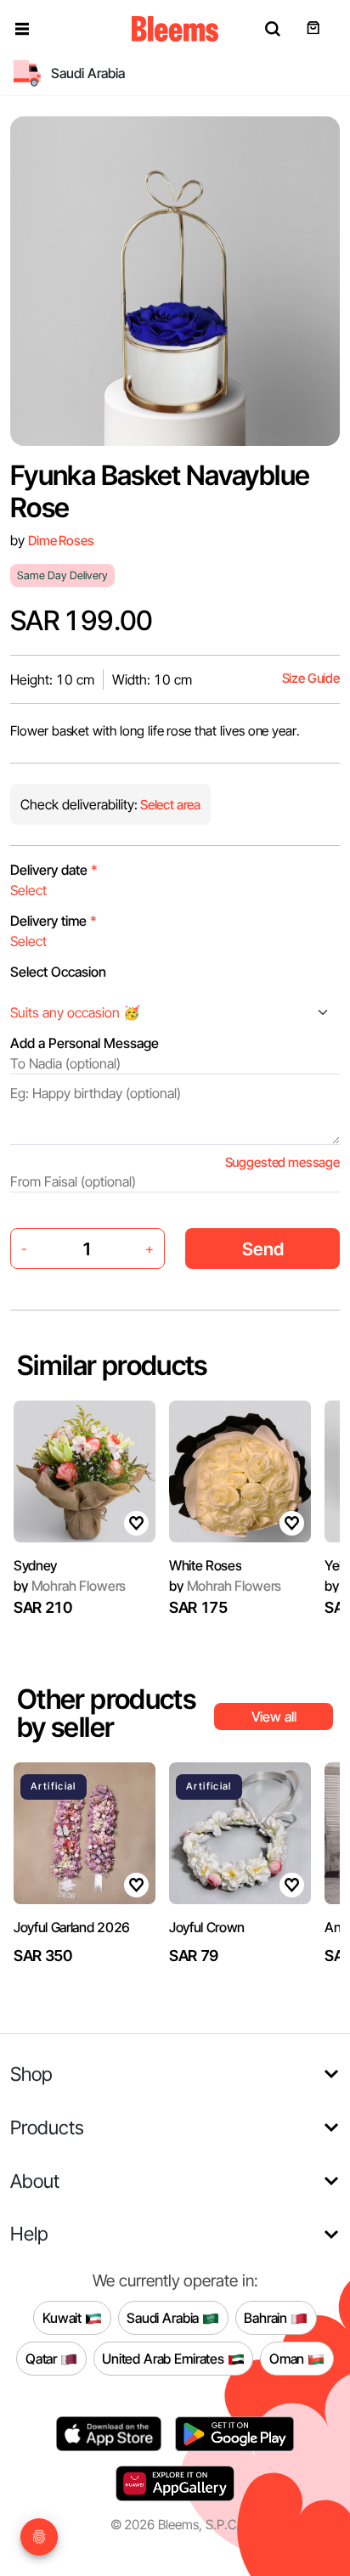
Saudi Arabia (164, 2317)
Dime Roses (61, 541)
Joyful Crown (207, 1927)
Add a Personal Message (85, 1043)
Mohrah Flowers (70, 1586)
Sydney (35, 1565)
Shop (31, 2074)
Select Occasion (58, 972)
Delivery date (54, 870)
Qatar (43, 2358)
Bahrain (267, 2317)
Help (29, 2233)
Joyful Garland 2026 (72, 1927)
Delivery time (54, 921)
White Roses (205, 1565)
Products (47, 2127)
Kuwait (64, 2317)
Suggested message (282, 1162)
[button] (22, 29)
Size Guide (311, 678)
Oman (288, 2358)
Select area (169, 805)
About (35, 2181)
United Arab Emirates (165, 2358)
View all (274, 1716)
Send (263, 1249)
